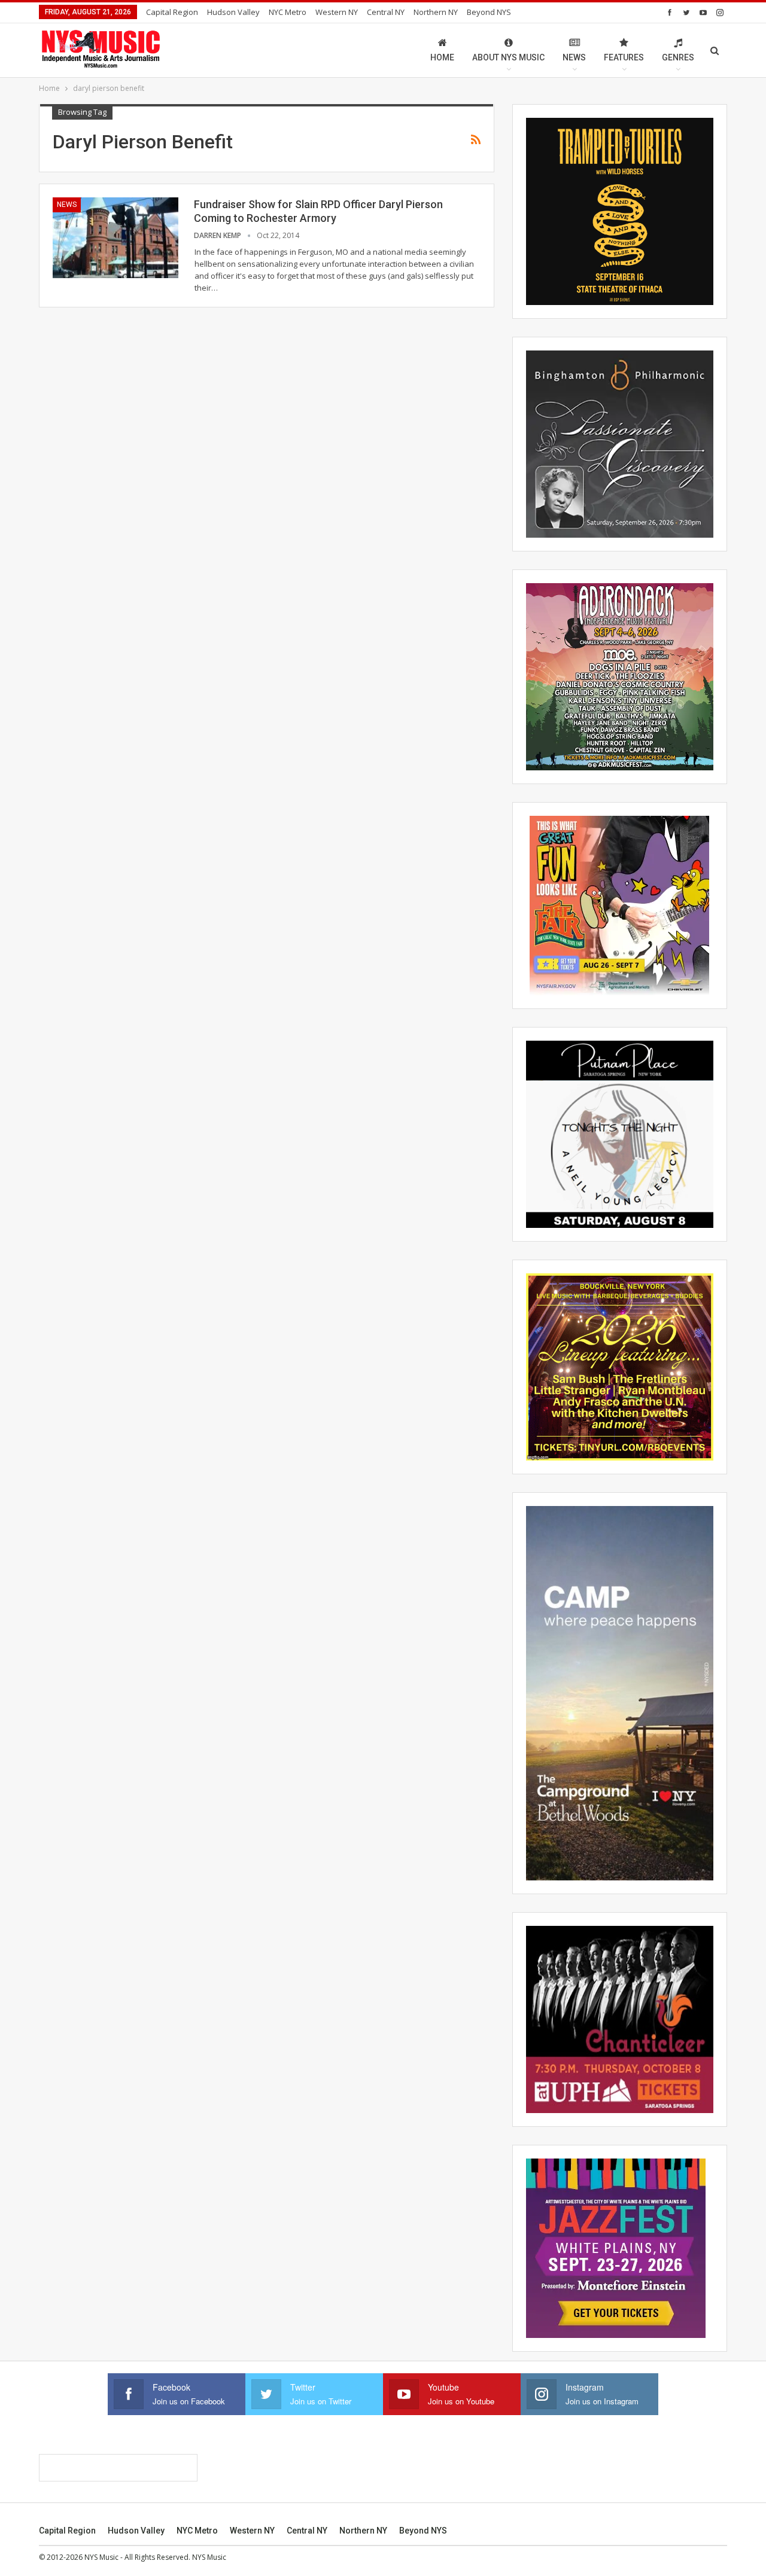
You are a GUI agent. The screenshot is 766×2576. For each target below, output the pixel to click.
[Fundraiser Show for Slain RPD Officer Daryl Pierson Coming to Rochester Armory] (115, 237)
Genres (678, 57)
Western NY (337, 12)
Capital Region (172, 12)
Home (442, 57)
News (574, 57)
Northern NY (436, 12)
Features (624, 57)
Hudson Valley (233, 12)
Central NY (386, 12)
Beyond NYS (489, 12)
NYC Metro (288, 12)
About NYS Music (508, 57)
